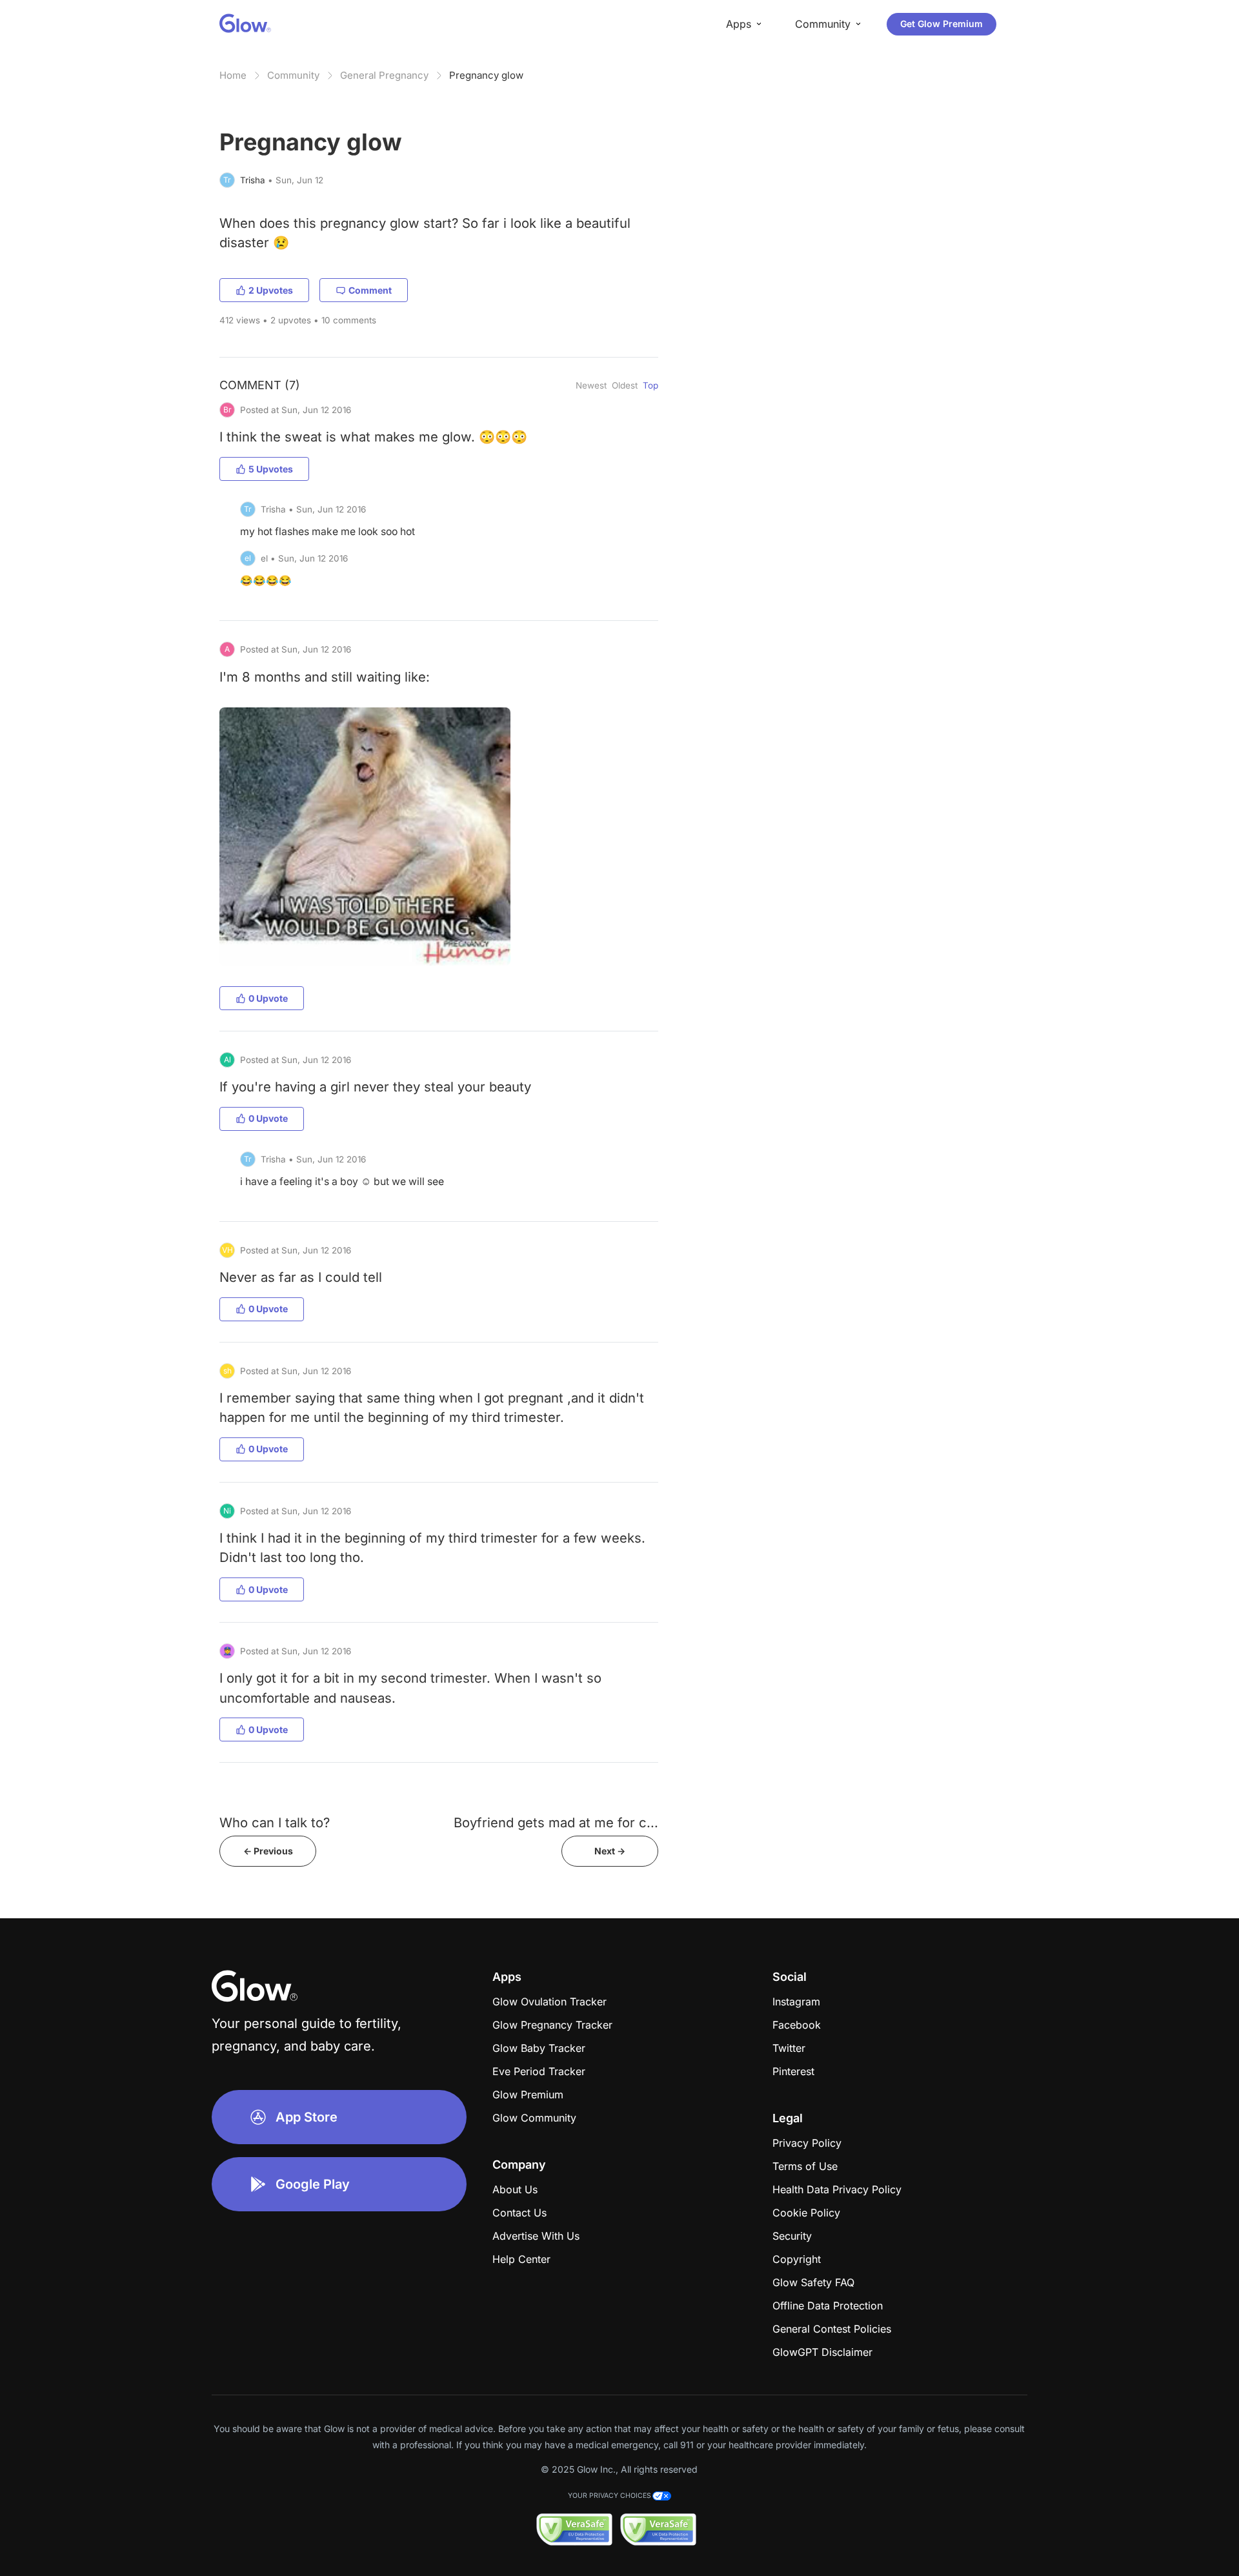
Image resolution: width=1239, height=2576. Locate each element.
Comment (370, 290)
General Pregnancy (384, 75)
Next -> (610, 1851)
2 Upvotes (271, 290)
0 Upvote (268, 998)
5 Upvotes (271, 469)
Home (233, 75)
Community (293, 75)
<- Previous (268, 1851)
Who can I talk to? (275, 1822)
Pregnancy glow (486, 75)
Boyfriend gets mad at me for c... (556, 1822)
